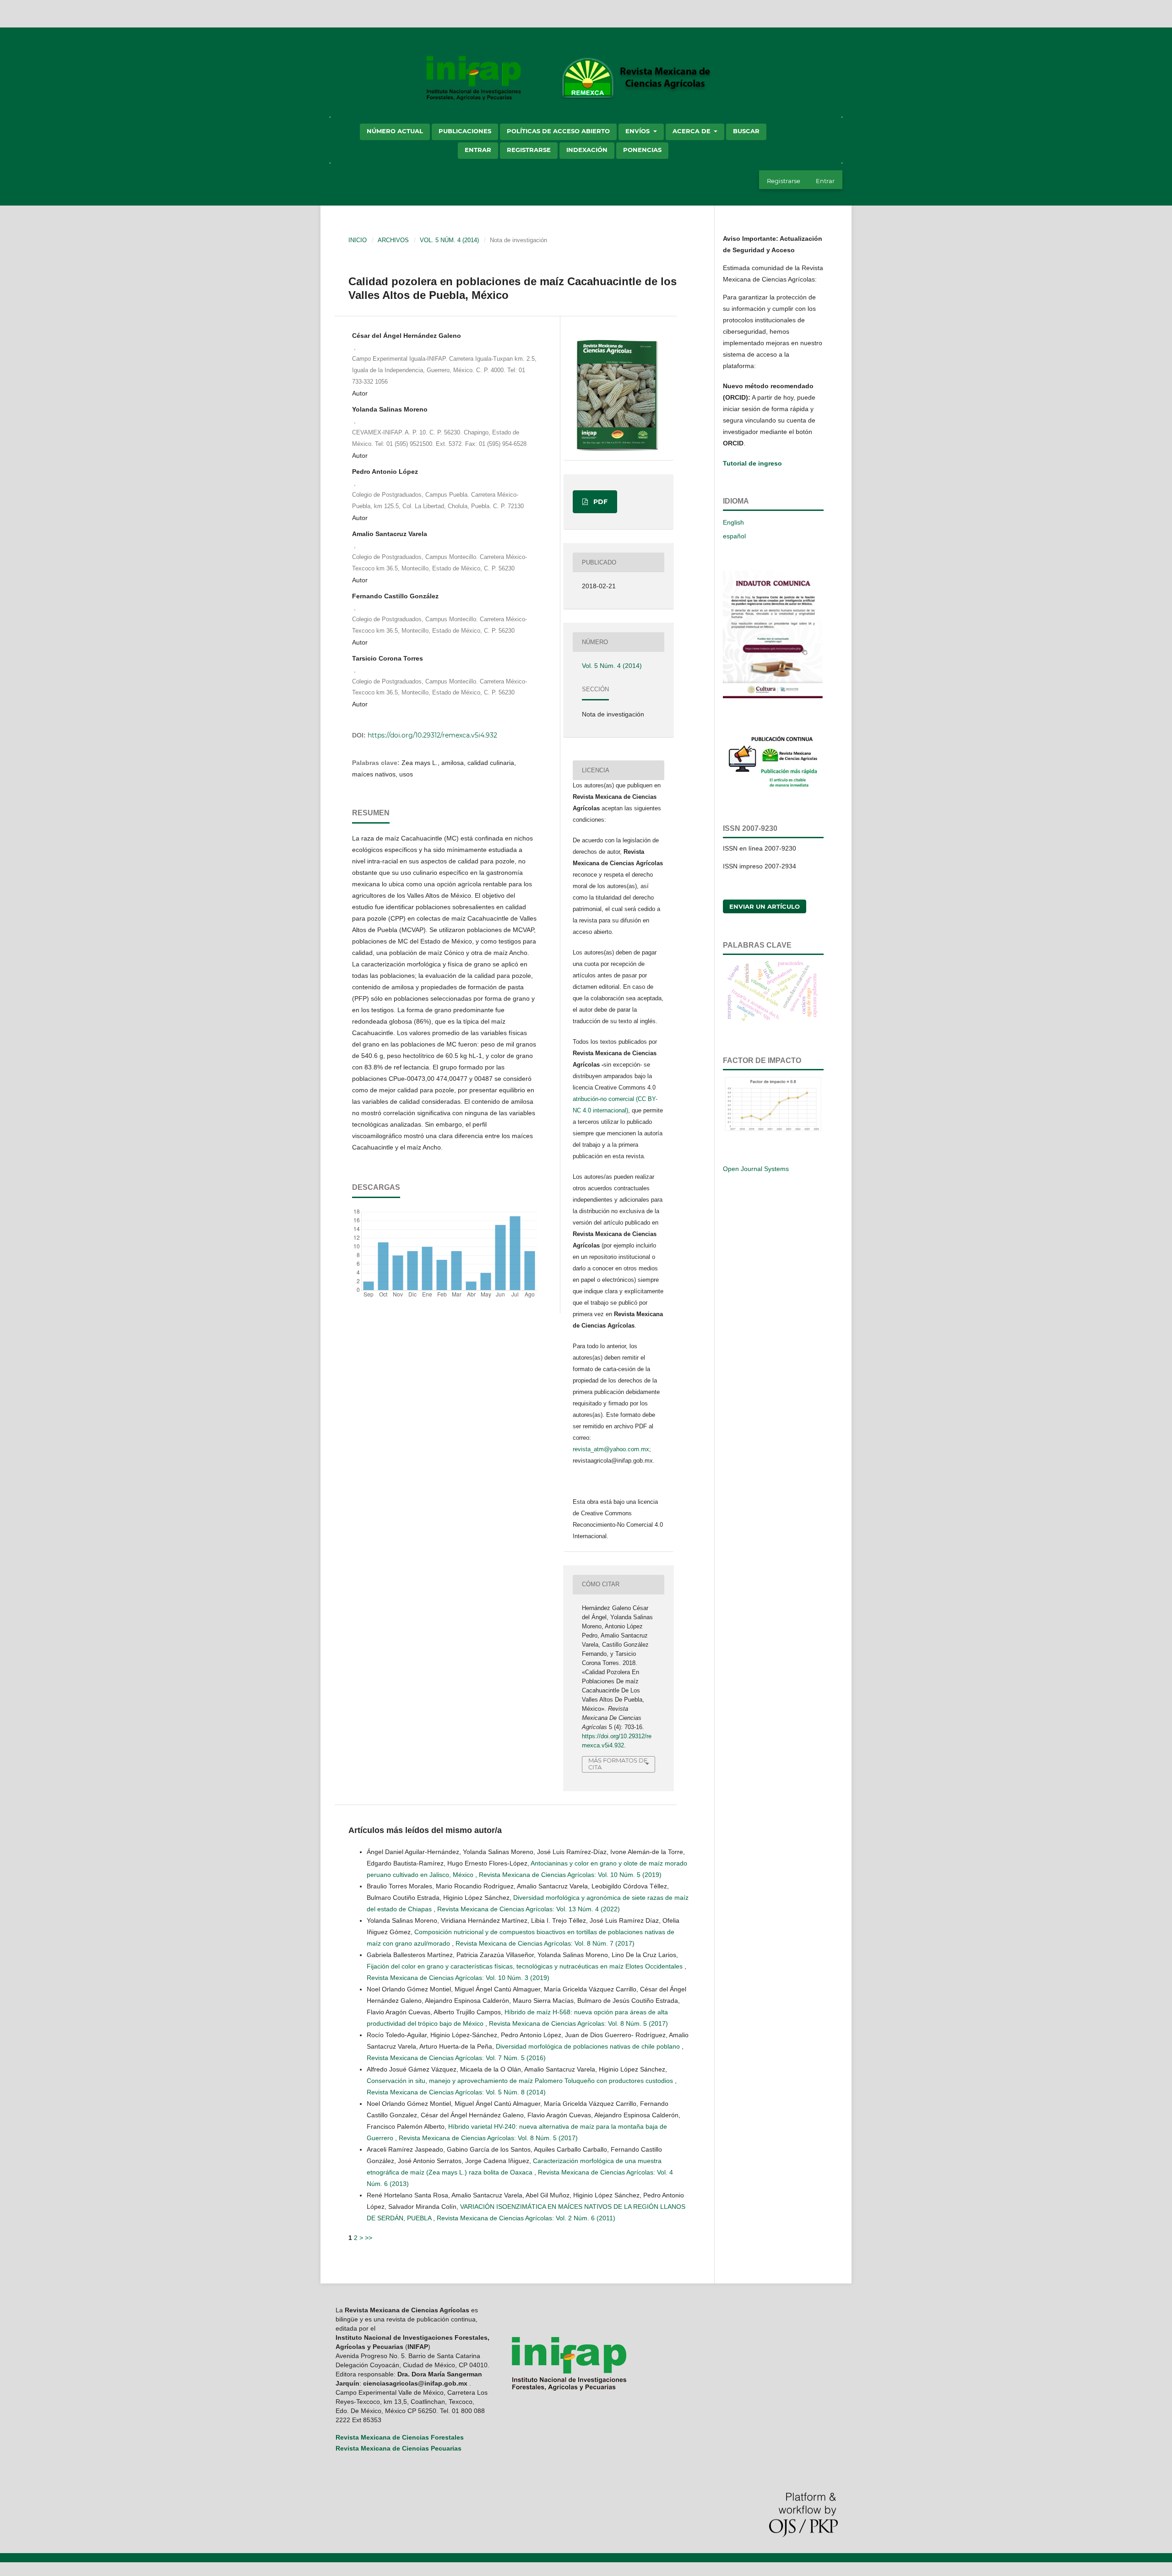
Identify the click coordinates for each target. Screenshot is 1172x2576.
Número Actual (395, 131)
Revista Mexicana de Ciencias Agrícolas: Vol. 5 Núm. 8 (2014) (456, 2092)
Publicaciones (465, 131)
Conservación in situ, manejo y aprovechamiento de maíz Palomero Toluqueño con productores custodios (521, 2081)
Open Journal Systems (756, 1169)
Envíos (638, 131)
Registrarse (529, 150)
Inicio (358, 240)
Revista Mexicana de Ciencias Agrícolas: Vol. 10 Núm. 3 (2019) (458, 1978)
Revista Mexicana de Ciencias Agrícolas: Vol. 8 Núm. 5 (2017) (578, 2023)
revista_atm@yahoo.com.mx (611, 1449)
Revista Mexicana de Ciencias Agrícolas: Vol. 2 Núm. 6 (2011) (526, 2218)
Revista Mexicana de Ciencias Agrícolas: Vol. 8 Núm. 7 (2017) (545, 1943)
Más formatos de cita (618, 1764)
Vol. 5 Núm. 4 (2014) (449, 240)
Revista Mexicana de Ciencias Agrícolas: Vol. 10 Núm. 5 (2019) (570, 1875)
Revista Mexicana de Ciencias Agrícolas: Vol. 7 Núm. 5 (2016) (456, 2058)
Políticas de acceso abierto (558, 131)
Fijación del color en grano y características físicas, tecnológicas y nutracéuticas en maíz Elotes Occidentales (526, 1966)
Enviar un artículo (765, 906)
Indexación (587, 150)
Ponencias (642, 150)
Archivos (393, 240)
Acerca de (692, 131)
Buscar (746, 131)
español (734, 536)
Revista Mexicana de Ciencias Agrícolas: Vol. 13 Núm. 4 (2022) (529, 1909)
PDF (600, 502)
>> (369, 2238)
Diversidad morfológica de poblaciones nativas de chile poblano (589, 2046)
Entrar (478, 150)
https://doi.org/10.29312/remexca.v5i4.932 (432, 735)
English (733, 522)
